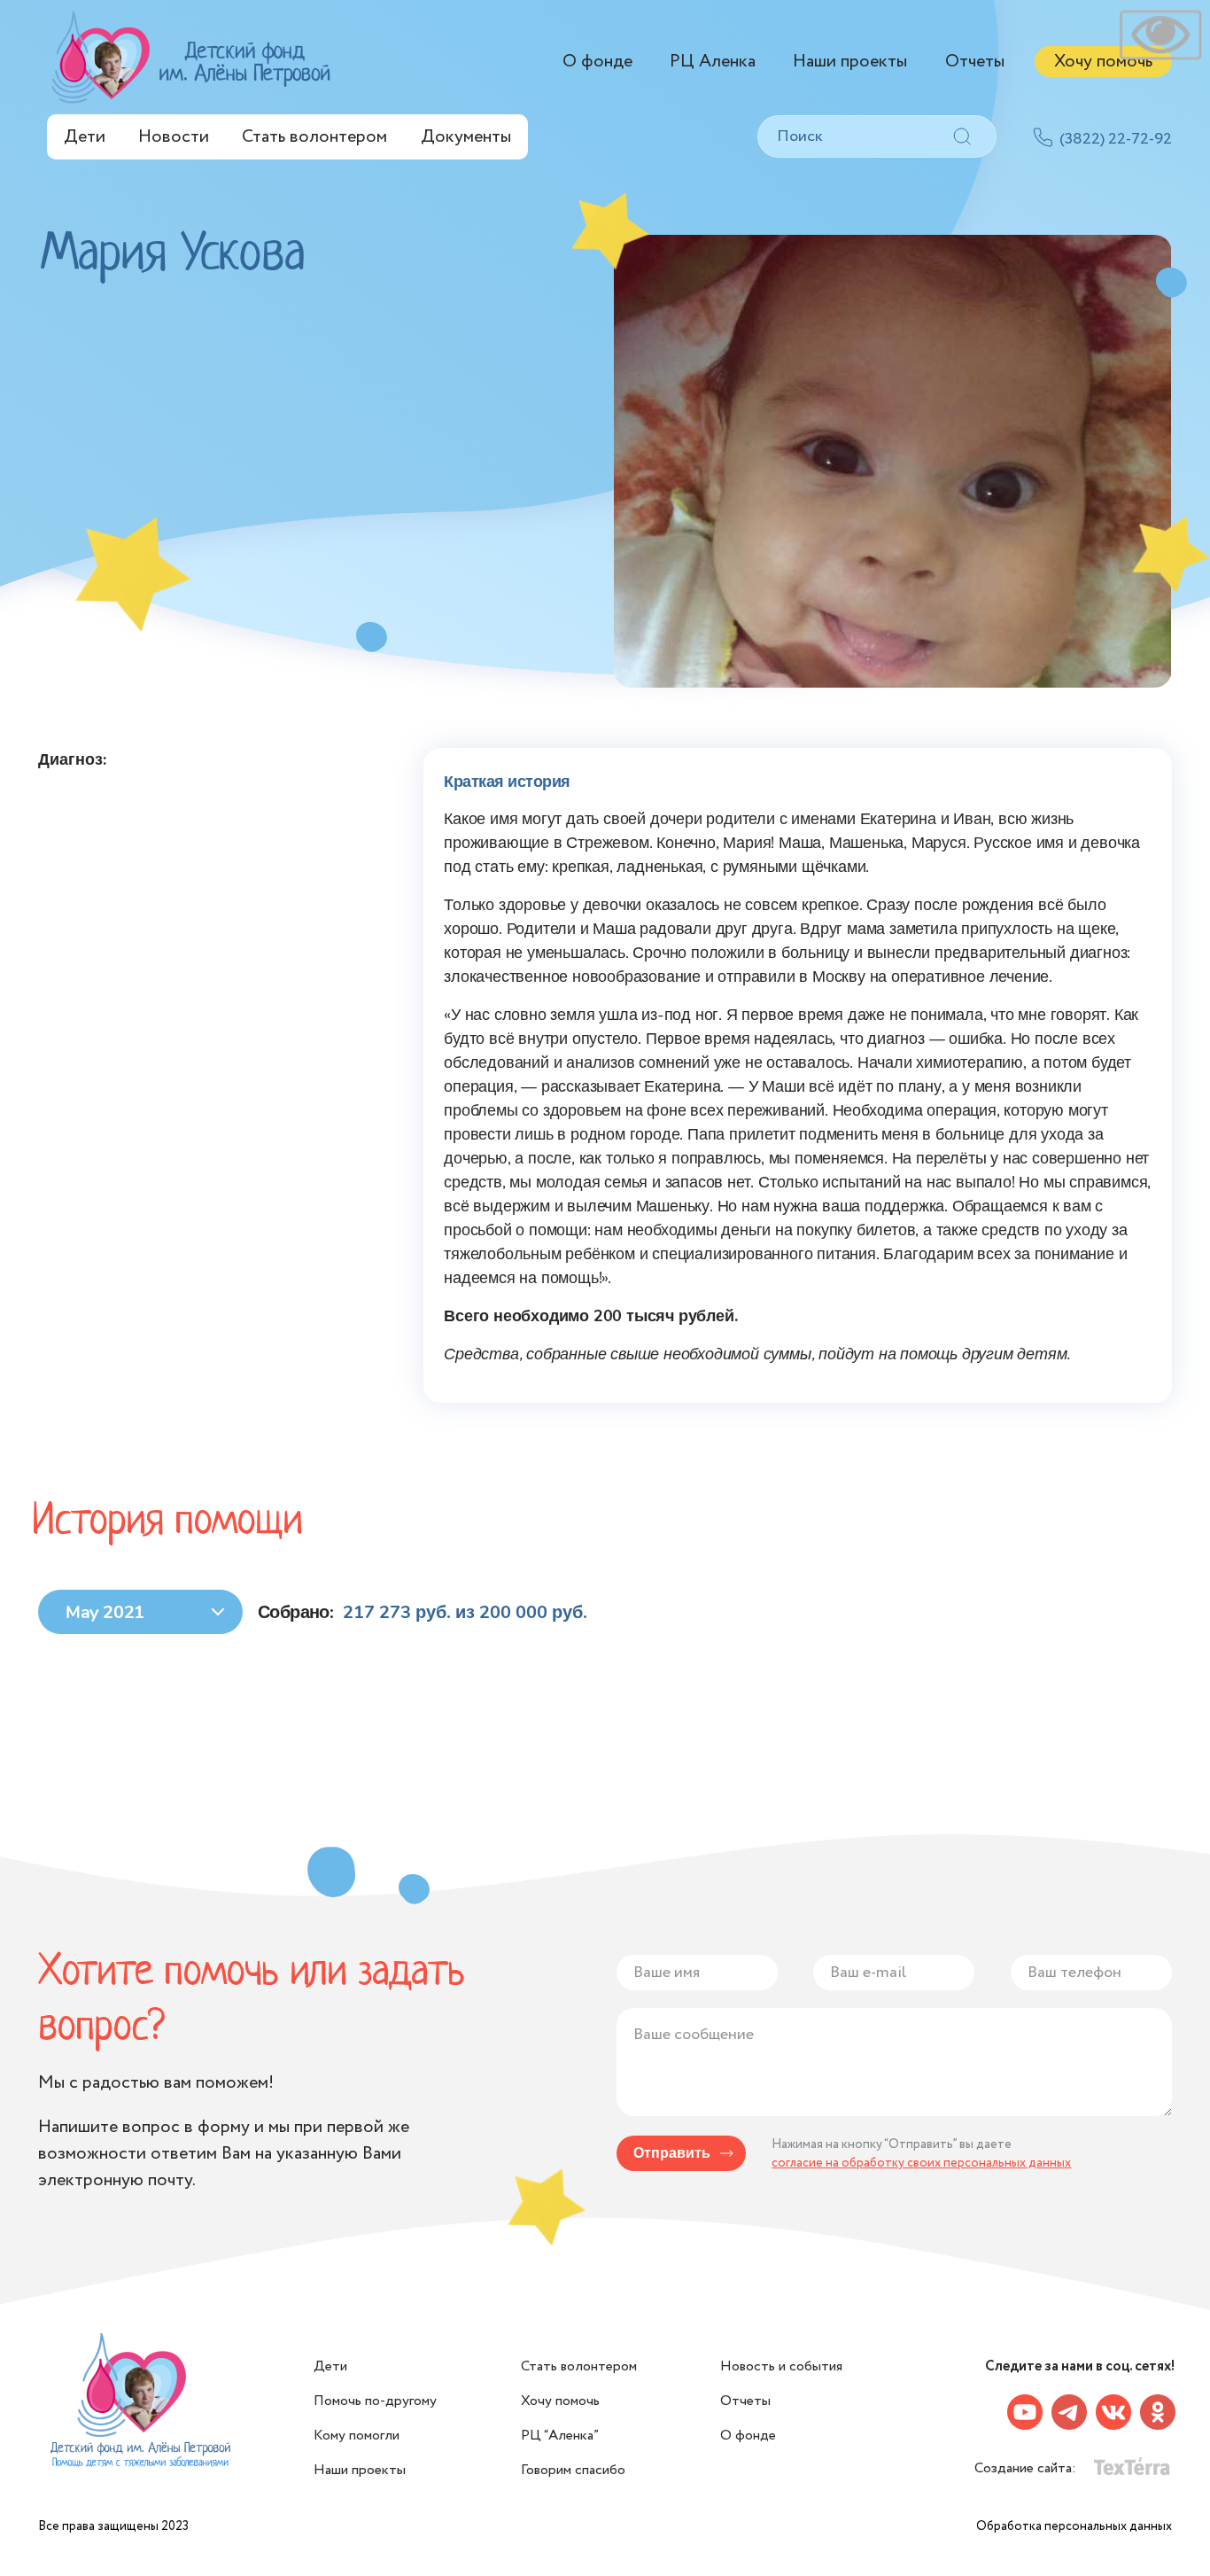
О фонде (597, 62)
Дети (85, 137)
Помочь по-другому (375, 2401)
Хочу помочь (1103, 62)
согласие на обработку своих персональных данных (921, 2163)
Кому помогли (357, 2436)
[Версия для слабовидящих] (1160, 35)
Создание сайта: (1027, 2468)
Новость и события (781, 2366)
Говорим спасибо (573, 2470)
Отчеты (975, 62)
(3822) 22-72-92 (1116, 139)
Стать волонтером (314, 137)
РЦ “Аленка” (560, 2436)
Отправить (672, 2153)
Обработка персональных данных (1074, 2526)
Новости (174, 137)
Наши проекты (850, 62)
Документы (466, 137)
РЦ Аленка (713, 62)
